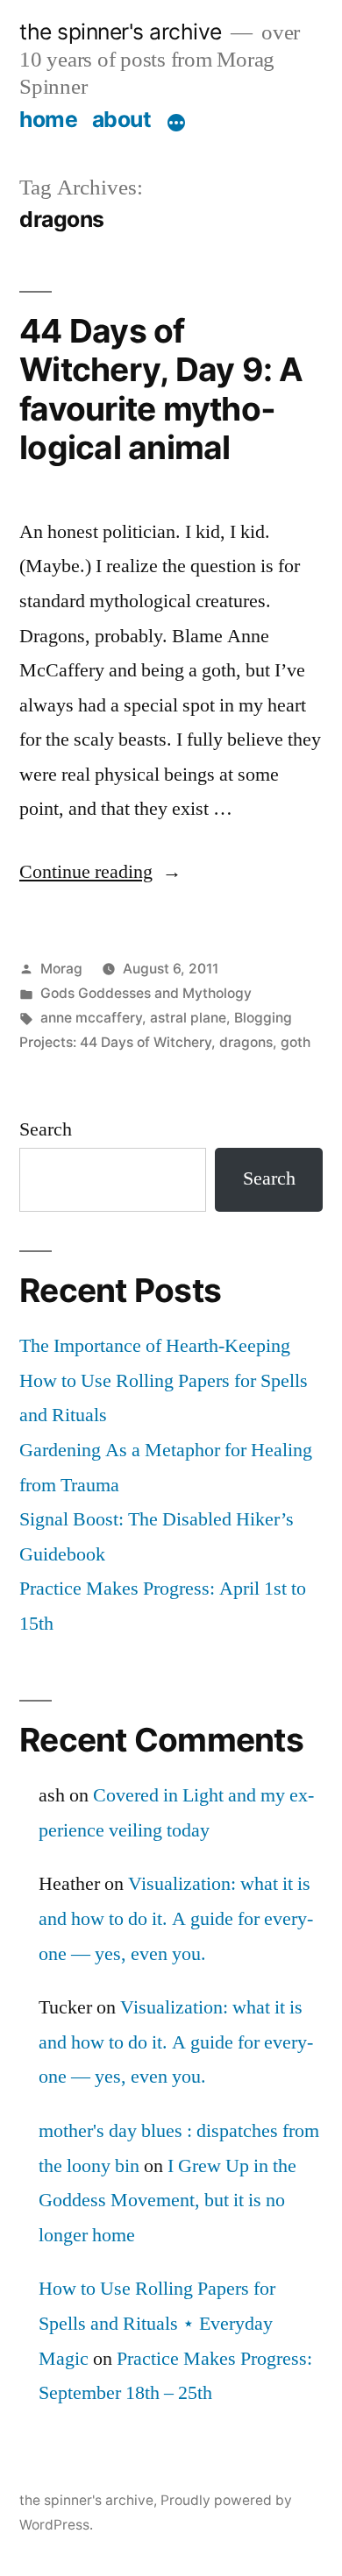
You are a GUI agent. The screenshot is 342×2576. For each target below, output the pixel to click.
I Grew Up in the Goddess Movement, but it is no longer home (167, 2201)
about (122, 119)
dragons (246, 1042)
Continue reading (100, 872)
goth (296, 1042)
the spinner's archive (121, 32)
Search (46, 1129)
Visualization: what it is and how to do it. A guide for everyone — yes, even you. (176, 1918)
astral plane (188, 1018)
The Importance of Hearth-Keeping (155, 1346)
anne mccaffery (91, 1018)
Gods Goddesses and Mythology (146, 993)
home (48, 119)
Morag (61, 969)
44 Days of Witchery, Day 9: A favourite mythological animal (161, 389)
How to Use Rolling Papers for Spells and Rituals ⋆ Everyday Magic (157, 2323)
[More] (176, 123)
